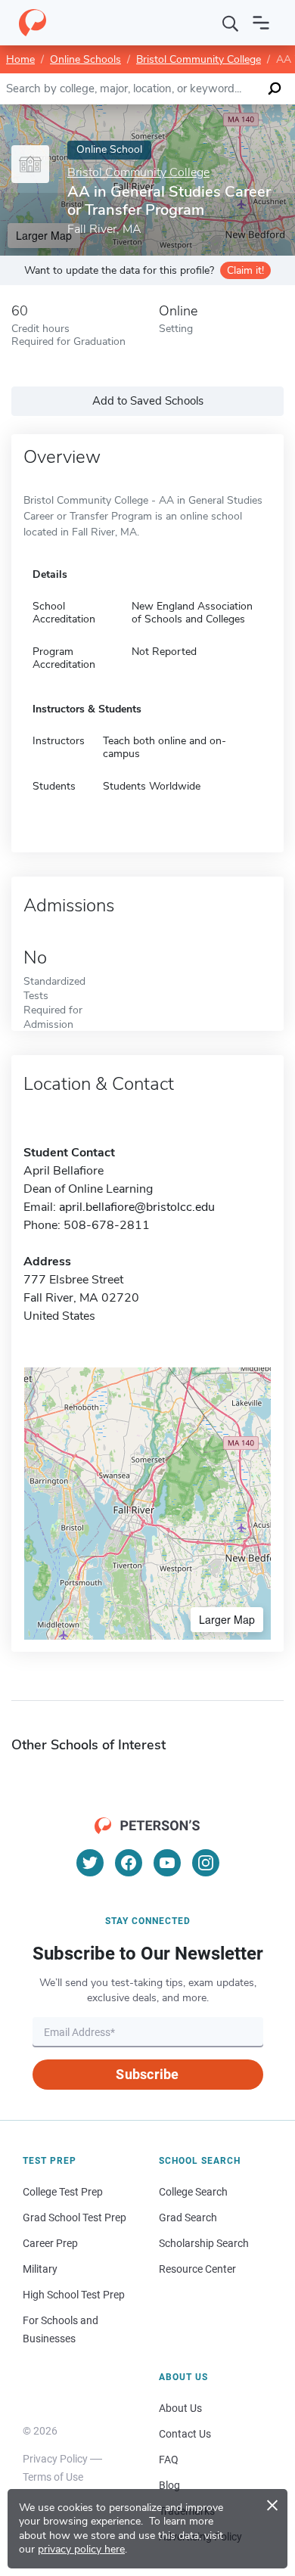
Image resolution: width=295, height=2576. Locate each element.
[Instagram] (206, 1863)
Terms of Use (53, 2477)
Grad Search (188, 2218)
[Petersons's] (33, 23)
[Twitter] (90, 1863)
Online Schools (85, 59)
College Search (193, 2192)
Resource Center (197, 2269)
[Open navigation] (261, 23)
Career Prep (50, 2243)
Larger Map (227, 1619)
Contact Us (185, 2434)
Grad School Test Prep (75, 2218)
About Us (180, 2408)
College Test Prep (63, 2192)
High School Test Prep (74, 2295)
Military (40, 2269)
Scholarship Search (204, 2243)
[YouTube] (167, 1863)
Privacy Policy (55, 2459)
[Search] (231, 23)
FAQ (169, 2460)
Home (20, 59)
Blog (169, 2485)
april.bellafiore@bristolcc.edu (137, 1207)
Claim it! (245, 270)
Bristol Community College (199, 59)
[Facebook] (129, 1863)
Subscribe (147, 2074)
